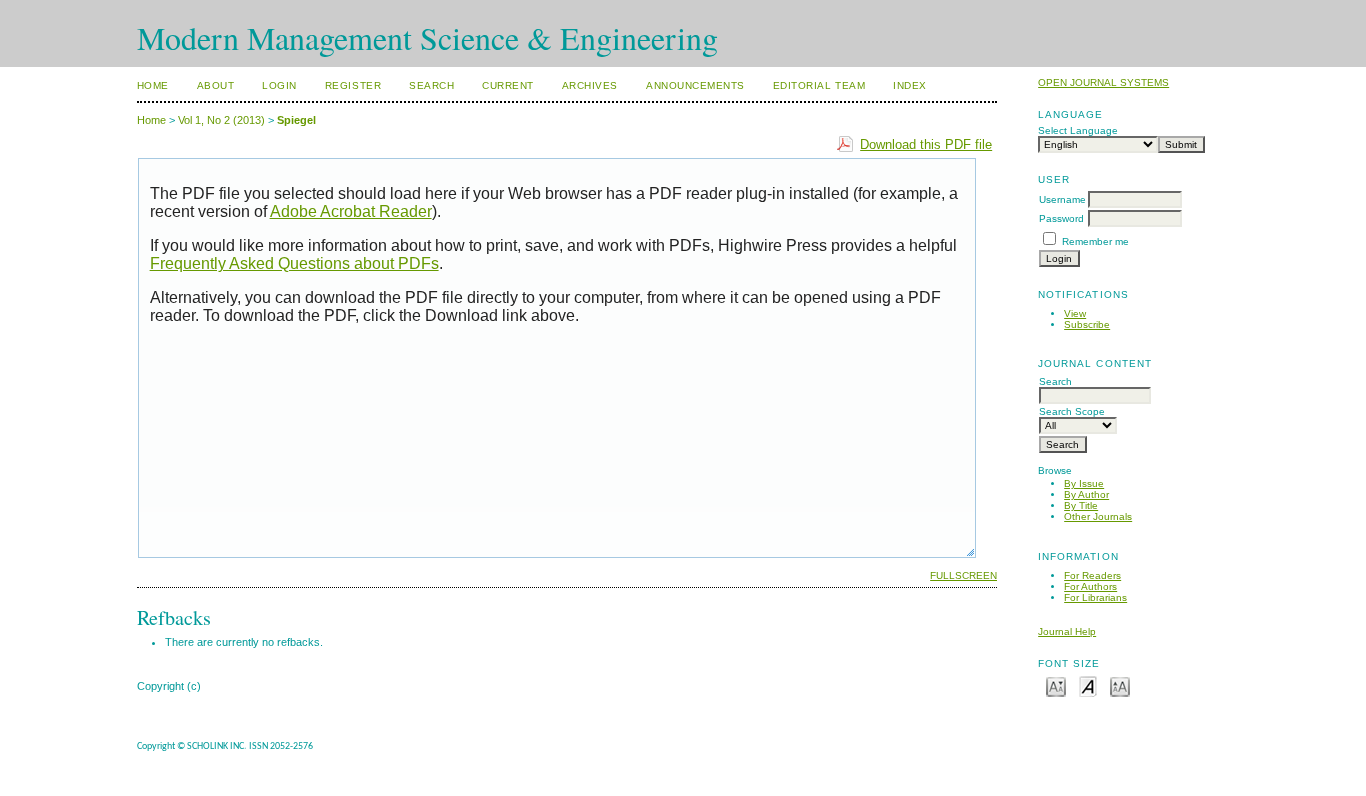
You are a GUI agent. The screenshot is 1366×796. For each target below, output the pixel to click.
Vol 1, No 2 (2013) (221, 120)
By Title (1081, 505)
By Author (1086, 494)
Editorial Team (819, 85)
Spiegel (296, 120)
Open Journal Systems (1103, 82)
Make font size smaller (1056, 685)
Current (508, 85)
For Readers (1092, 575)
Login (279, 85)
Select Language (1078, 130)
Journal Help (1067, 631)
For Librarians (1095, 597)
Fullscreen (963, 575)
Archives (590, 85)
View (1075, 313)
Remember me (1095, 241)
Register (353, 85)
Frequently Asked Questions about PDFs (294, 263)
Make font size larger (1120, 685)
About (216, 85)
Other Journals (1098, 516)
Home (153, 85)
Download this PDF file (926, 144)
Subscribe (1087, 324)
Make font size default (1088, 685)
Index (910, 85)
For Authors (1090, 586)
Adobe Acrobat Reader (351, 211)
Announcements (695, 85)
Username (1062, 199)
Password (1061, 218)
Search (431, 85)
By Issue (1084, 483)
